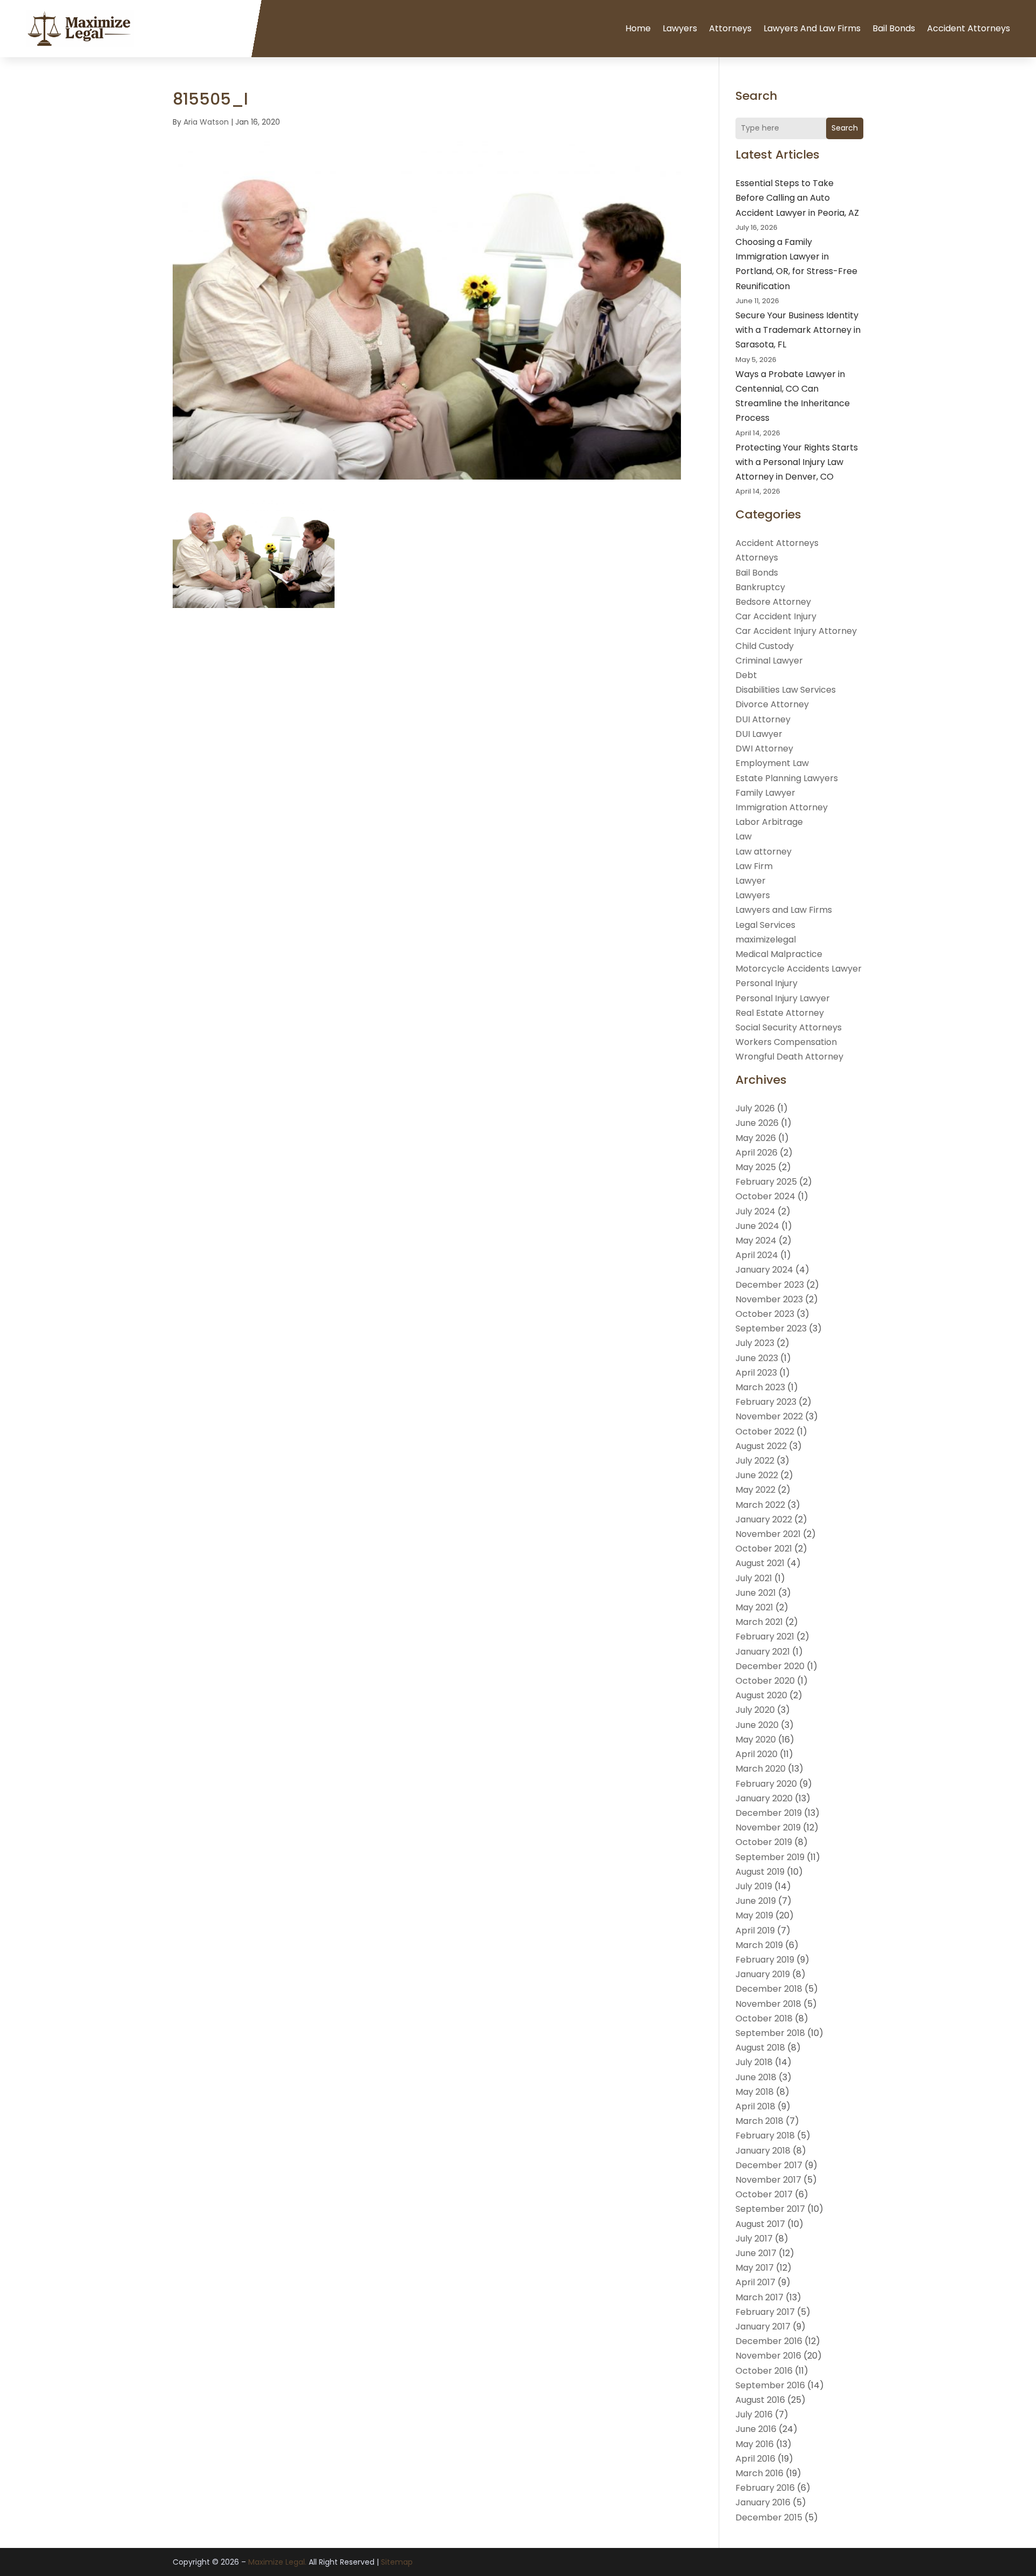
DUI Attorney (763, 719)
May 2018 (755, 2092)
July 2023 (755, 1343)
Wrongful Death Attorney (789, 1057)
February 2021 (765, 1637)
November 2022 (769, 1416)
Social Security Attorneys (789, 1027)
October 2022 (765, 1432)
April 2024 (757, 1255)
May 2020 (756, 1740)
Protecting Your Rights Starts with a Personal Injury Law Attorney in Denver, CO (797, 462)
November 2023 (769, 1299)
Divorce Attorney (772, 704)
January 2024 (764, 1270)
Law (744, 836)
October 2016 (764, 2371)
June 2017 (756, 2253)
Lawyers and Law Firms (812, 28)
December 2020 (770, 1666)
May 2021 (754, 1607)
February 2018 (765, 2136)
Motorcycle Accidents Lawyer (799, 969)
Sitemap (397, 2562)
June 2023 (757, 1358)
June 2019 (756, 1901)
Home (638, 28)
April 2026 (756, 1153)
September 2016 (770, 2385)
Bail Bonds (894, 28)
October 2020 (765, 1681)
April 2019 (755, 1931)
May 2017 (755, 2268)
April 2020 (756, 1754)
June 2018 (756, 2077)
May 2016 (755, 2444)
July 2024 (755, 1211)
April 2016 (755, 2459)
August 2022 (761, 1446)
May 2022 (755, 1490)
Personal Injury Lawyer (783, 998)
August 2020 (761, 1695)
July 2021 (754, 1578)
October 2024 (765, 1196)
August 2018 (760, 2048)
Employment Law (772, 763)
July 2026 (755, 1108)
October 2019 (764, 1842)
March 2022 (760, 1505)
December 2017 (769, 2165)
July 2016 (754, 2414)
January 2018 (763, 2151)
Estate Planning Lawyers (787, 778)
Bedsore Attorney (773, 602)
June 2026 (757, 1123)
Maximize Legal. (277, 2562)
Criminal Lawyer (769, 661)
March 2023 (760, 1387)
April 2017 (755, 2282)
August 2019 (760, 1872)
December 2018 (769, 1989)
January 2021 (763, 1652)
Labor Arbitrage (769, 822)
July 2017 (754, 2239)
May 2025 (756, 1167)
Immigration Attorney (782, 807)
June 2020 (757, 1725)
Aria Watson (206, 122)
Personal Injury (766, 983)
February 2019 (765, 1960)
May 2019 (754, 1915)
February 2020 (766, 1784)
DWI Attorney (764, 749)
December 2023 (770, 1285)
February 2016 (765, 2488)
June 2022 (757, 1475)
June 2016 (756, 2429)
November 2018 (768, 2004)
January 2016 (763, 2502)
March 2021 (759, 1622)
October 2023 (765, 1314)
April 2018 (755, 2106)
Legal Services (765, 925)
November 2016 (768, 2356)
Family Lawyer (765, 793)
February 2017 (765, 2312)
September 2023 (771, 1328)
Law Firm (754, 866)
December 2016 (769, 2341)
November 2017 (768, 2180)
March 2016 (759, 2473)
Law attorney (764, 852)
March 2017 (759, 2297)
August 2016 (760, 2400)
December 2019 (769, 1813)
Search (845, 128)
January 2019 (763, 1974)
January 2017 (763, 2326)
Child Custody (765, 646)
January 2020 (764, 1798)
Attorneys (730, 28)
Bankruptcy (760, 587)
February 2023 (766, 1402)
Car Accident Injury (776, 616)
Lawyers (680, 28)
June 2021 (756, 1593)
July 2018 (754, 2062)
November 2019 (768, 1827)
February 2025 (766, 1182)
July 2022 (755, 1461)
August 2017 (760, 2224)
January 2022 (764, 1519)
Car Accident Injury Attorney (796, 631)
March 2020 (761, 1769)
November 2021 (768, 1534)
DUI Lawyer (759, 734)
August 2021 (760, 1563)
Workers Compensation (786, 1042)
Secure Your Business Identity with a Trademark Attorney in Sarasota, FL (798, 330)
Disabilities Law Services (786, 690)
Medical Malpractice (779, 954)
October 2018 (764, 2018)
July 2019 (754, 1886)
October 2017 (764, 2194)
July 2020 (755, 1710)
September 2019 (770, 1857)
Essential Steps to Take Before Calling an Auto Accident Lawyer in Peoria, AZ (797, 198)
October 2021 (764, 1549)
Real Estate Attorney (780, 1013)
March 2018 (759, 2121)
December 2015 (769, 2517)
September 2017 (770, 2209)
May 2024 (756, 1241)
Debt (746, 675)
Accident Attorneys (969, 28)
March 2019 (759, 1945)
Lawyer (751, 881)
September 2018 (770, 2033)
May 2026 (756, 1138)
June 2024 (757, 1226)
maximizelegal (766, 939)
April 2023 (756, 1373)
